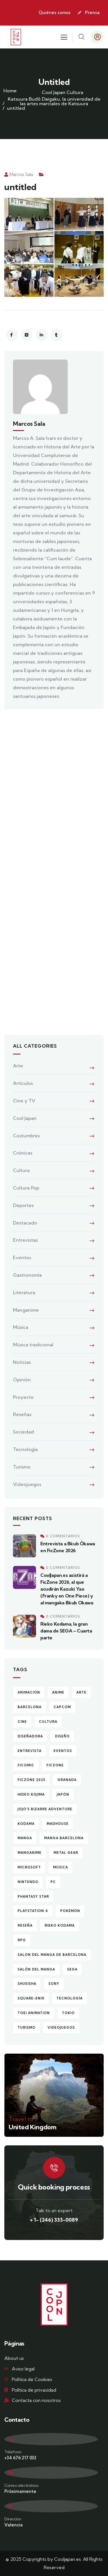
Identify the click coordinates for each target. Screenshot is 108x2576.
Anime (58, 1692)
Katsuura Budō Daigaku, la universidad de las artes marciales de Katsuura (54, 101)
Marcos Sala (21, 174)
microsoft (29, 1867)
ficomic (26, 1765)
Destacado (25, 1223)
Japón (63, 1794)
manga (25, 1838)
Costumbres (26, 1136)
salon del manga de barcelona (52, 1955)
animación (29, 1692)
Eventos (22, 1257)
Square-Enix (31, 1998)
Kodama (26, 1824)
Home (10, 91)
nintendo (28, 1882)
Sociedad (23, 1432)
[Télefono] (51, 2439)
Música (21, 1327)
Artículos (23, 1083)
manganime (30, 1853)
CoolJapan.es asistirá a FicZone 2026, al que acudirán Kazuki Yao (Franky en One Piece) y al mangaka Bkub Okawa (67, 1589)
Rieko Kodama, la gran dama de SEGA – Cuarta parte (66, 1631)
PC (53, 1882)
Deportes (23, 1205)
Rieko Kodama (60, 1925)
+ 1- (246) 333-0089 (54, 2220)
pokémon (70, 1911)
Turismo (22, 1467)
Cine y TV (24, 1101)
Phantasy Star (33, 1897)
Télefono (13, 2452)
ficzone (55, 1765)
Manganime (26, 1310)
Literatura (24, 1292)
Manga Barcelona (64, 1838)
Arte (18, 1066)
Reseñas (22, 1414)
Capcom (62, 1707)
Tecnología (25, 1449)
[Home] (16, 37)
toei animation (34, 2013)
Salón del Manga (36, 1969)
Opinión (22, 1380)
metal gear (66, 1853)
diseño (62, 1736)
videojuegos (61, 2028)
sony (54, 1984)
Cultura (75, 92)
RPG (22, 1940)
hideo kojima (31, 1794)
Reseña (25, 1925)
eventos (63, 1751)
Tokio (68, 2013)
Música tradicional (33, 1345)
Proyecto (23, 1397)
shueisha (27, 1984)
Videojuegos (27, 1484)
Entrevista (30, 1751)
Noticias (22, 1362)
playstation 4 (33, 1911)
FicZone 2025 (31, 1780)
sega (72, 1969)
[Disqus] (54, 795)
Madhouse (58, 1824)
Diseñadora (30, 1736)
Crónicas (23, 1153)
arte (81, 1692)
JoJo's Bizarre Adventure (45, 1809)
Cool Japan (54, 92)
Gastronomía (27, 1275)
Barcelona (30, 1707)
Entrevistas (25, 1240)
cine (22, 1722)
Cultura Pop (26, 1188)
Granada (67, 1780)
